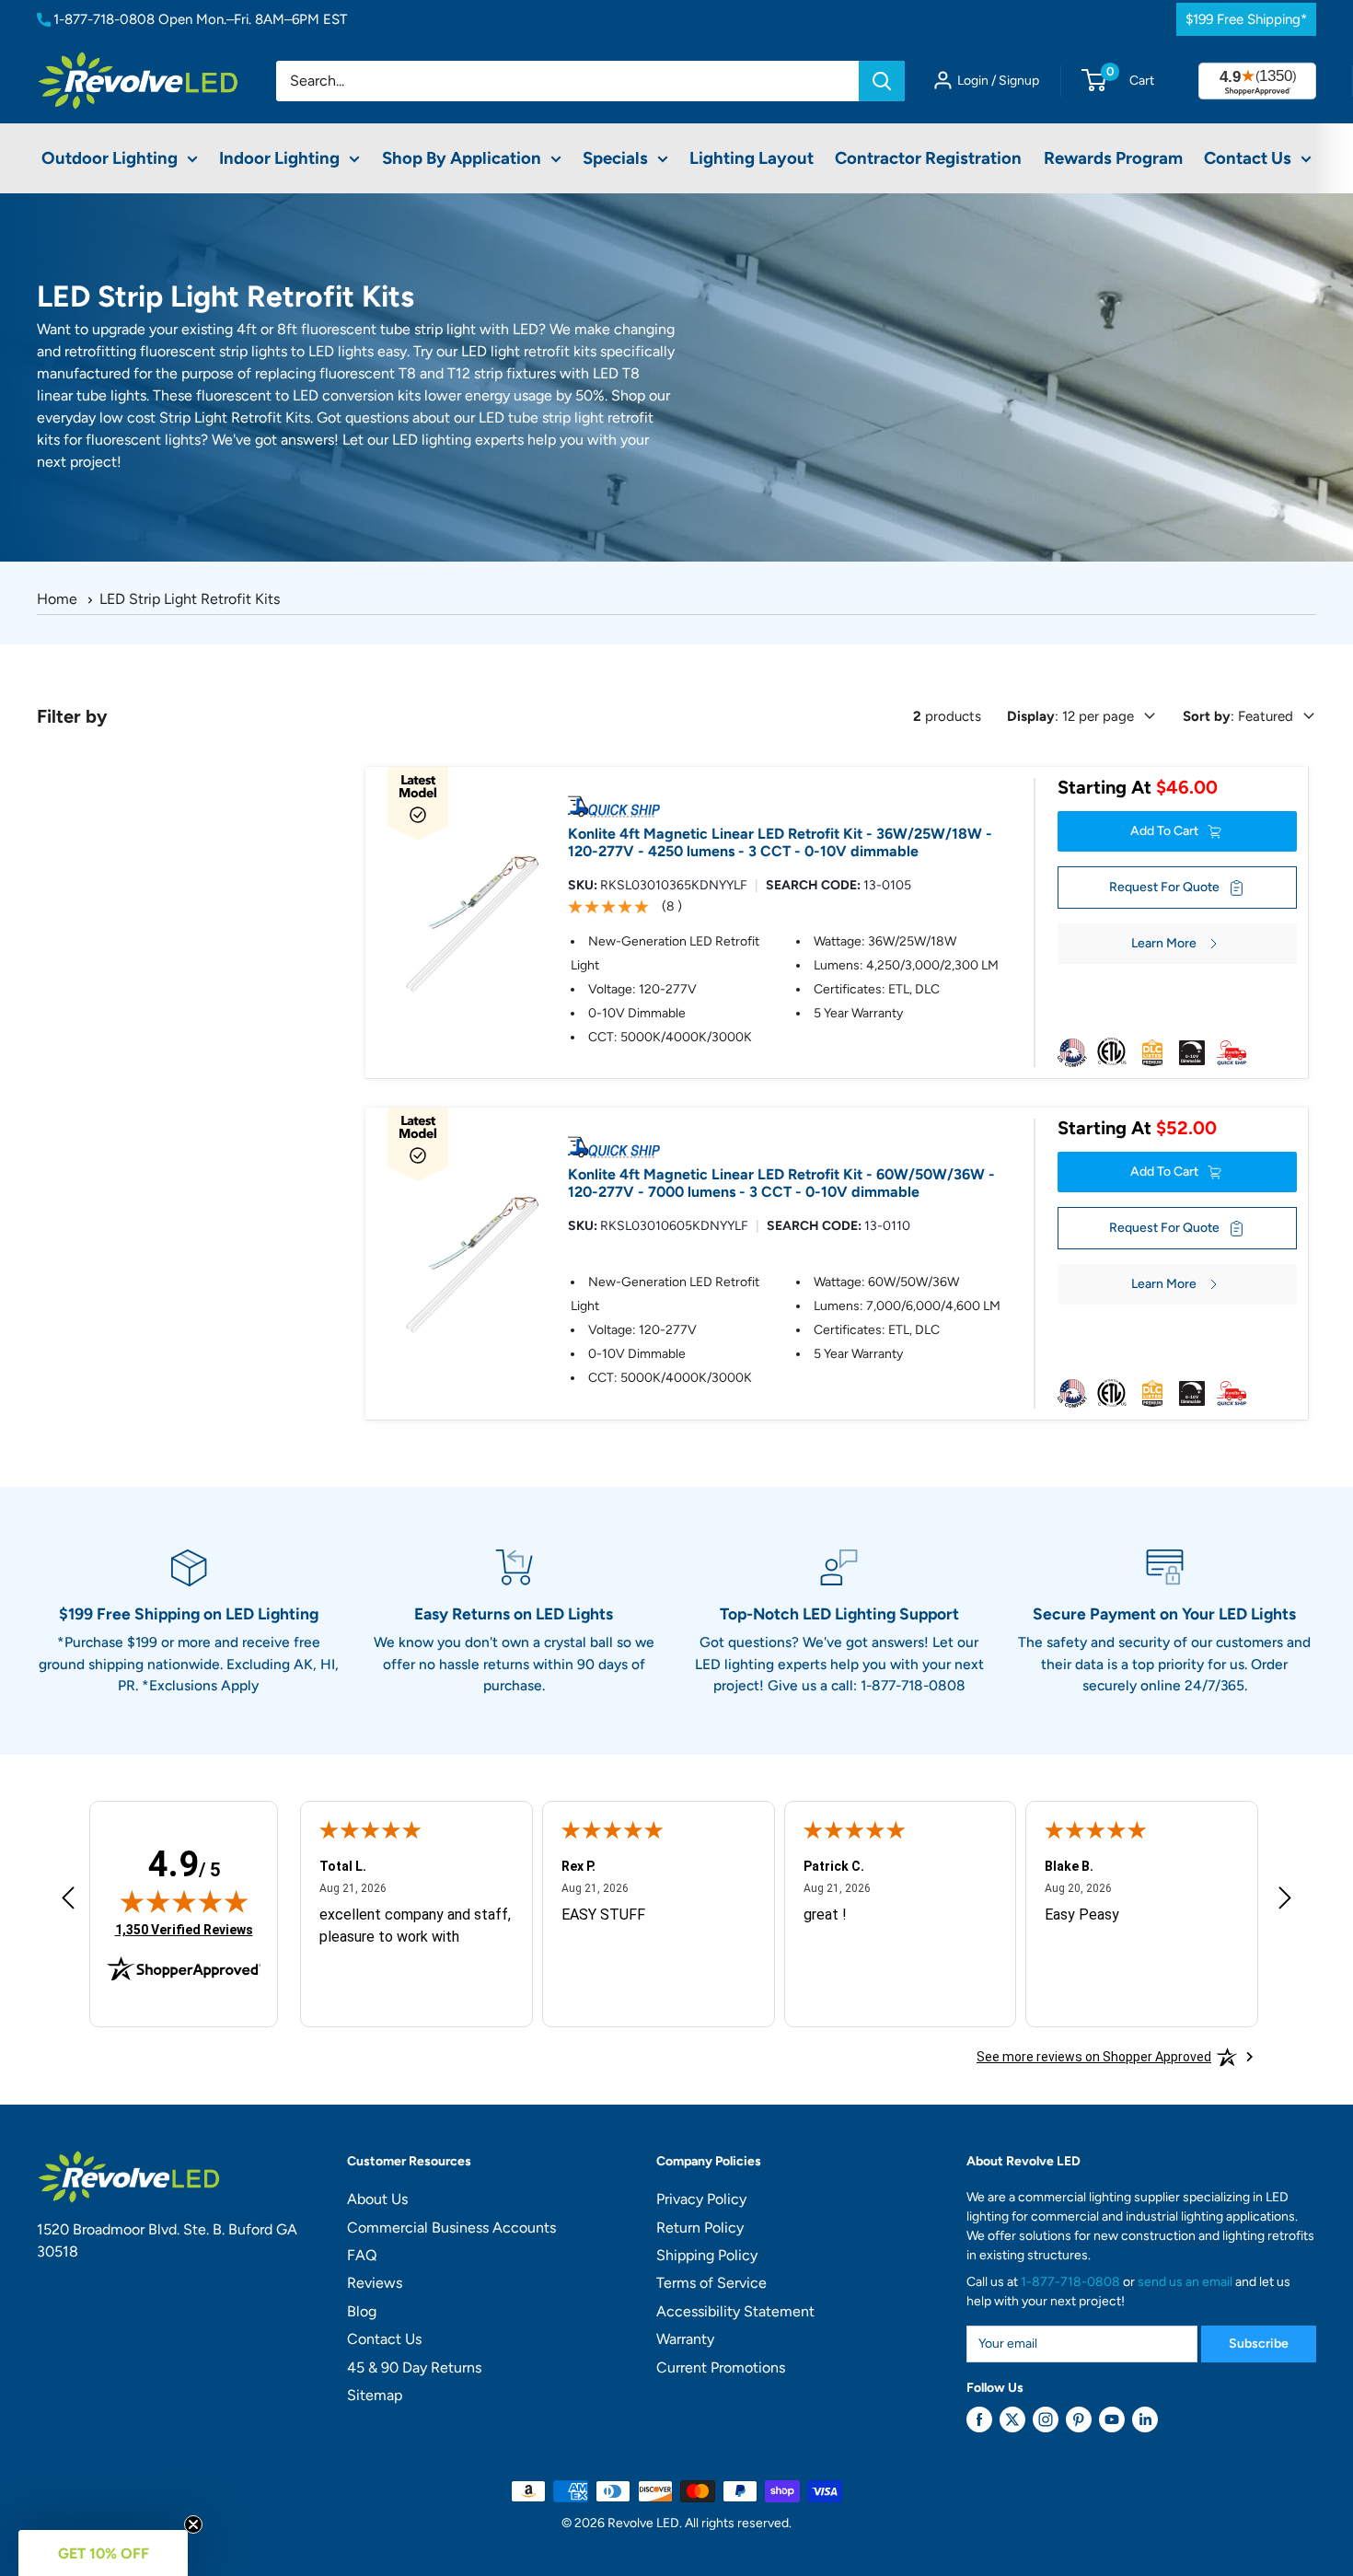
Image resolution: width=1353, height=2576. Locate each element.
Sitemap (375, 2395)
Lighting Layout (752, 158)
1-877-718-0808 (104, 19)
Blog (362, 2311)
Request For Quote (1164, 887)
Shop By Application (462, 158)
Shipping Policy (707, 2255)
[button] (103, 2553)
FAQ (362, 2255)
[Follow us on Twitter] (1012, 2419)
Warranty (685, 2339)
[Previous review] (68, 1903)
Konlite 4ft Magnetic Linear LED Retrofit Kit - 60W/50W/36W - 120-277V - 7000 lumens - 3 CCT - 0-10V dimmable (781, 1183)
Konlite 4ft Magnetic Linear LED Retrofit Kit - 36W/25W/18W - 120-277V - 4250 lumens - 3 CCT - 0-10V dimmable (780, 842)
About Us (377, 2199)
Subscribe (1259, 2344)
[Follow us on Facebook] (979, 2419)
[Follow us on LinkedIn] (1145, 2419)
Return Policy (700, 2228)
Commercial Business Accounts (451, 2228)
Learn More (1164, 943)
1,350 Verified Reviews (184, 1929)
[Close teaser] (193, 2524)
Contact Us (1248, 158)
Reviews (375, 2283)
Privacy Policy (701, 2199)
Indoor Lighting (279, 158)
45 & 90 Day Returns (414, 2367)
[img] (184, 1901)
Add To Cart (1164, 831)
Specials (615, 158)
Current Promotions (721, 2367)
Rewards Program (1113, 158)
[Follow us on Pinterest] (1079, 2419)
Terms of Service (711, 2283)
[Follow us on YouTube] (1112, 2419)
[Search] (882, 81)
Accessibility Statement (735, 2311)
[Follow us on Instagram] (1046, 2419)
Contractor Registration (928, 158)
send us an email (1185, 2282)
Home (57, 599)
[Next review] (1285, 1903)
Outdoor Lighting (110, 158)
